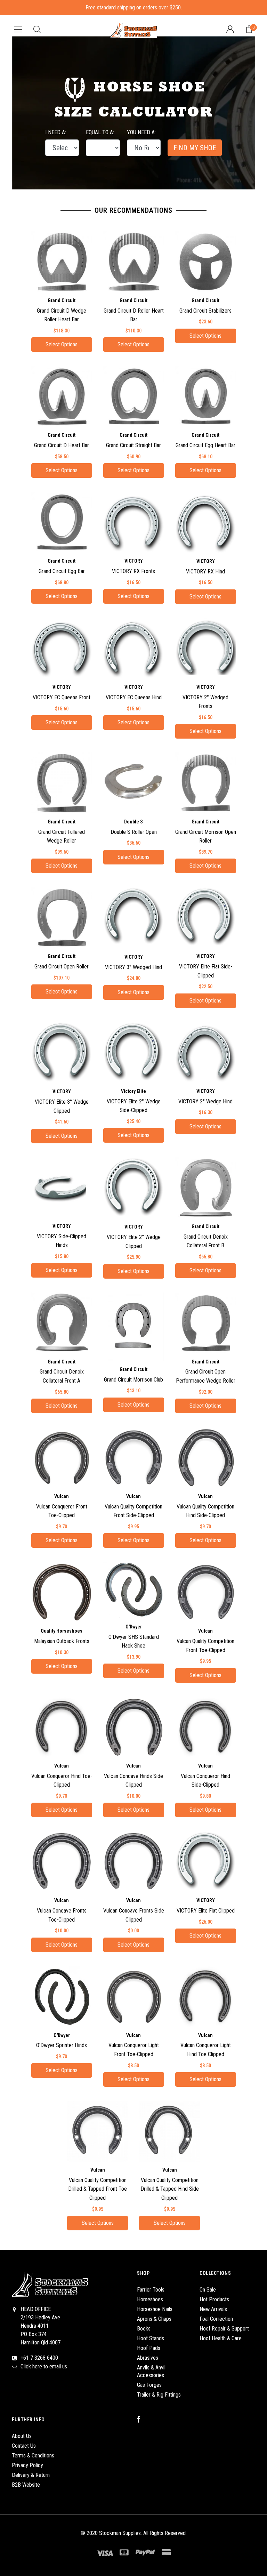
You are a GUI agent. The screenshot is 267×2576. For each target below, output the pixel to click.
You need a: (141, 132)
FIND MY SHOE (195, 148)
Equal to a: (100, 132)
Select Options (62, 344)
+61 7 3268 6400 (39, 2358)
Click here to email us (44, 2366)
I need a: (56, 132)
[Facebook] (142, 2420)
